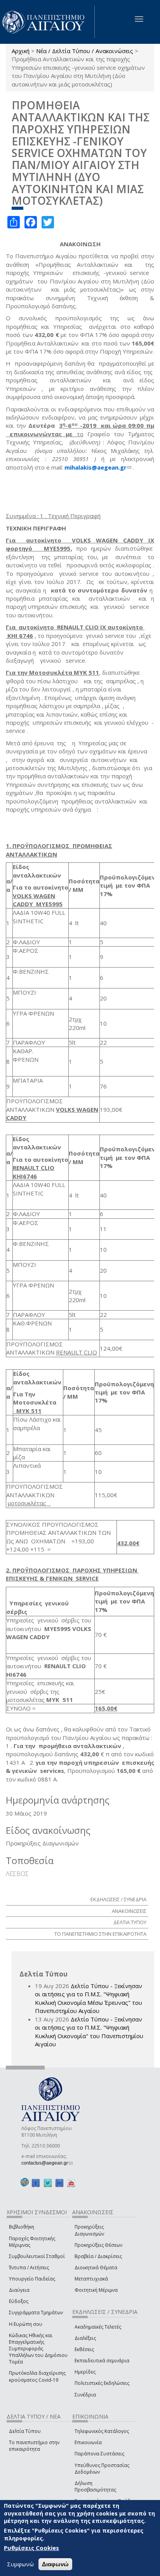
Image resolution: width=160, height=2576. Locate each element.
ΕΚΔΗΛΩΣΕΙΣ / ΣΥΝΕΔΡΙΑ (118, 1899)
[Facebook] (36, 2183)
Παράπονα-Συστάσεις (99, 2454)
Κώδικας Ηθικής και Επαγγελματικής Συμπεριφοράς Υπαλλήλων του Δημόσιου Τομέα (38, 2349)
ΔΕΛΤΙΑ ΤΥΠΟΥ (130, 1922)
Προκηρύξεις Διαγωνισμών (89, 2230)
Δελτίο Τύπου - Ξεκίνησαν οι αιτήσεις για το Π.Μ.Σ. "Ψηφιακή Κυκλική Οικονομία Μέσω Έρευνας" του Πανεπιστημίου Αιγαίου (89, 1998)
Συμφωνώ (20, 2564)
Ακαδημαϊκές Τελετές (98, 2327)
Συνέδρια (85, 2395)
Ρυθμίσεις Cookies (31, 2548)
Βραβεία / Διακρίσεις (98, 2256)
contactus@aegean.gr (47, 2163)
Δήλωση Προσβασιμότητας (95, 2486)
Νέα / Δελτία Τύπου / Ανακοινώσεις (85, 51)
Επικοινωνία (88, 2442)
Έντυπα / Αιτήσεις (29, 2268)
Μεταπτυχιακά (91, 2279)
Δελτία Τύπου (25, 2431)
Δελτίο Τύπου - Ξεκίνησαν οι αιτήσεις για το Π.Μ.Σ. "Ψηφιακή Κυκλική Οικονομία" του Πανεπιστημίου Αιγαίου (89, 2032)
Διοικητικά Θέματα (96, 2268)
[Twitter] (48, 2183)
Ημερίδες (85, 2372)
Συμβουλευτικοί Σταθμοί (37, 2256)
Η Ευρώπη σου (26, 2324)
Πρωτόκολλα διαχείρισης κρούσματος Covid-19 (37, 2376)
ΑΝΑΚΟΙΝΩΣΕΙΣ (129, 1911)
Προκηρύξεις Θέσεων (98, 2245)
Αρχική (21, 51)
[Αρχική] (47, 22)
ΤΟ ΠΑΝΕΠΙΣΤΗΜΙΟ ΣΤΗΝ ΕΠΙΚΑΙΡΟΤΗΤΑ (100, 1934)
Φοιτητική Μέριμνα (96, 2290)
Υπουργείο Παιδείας (32, 2279)
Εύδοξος (19, 2301)
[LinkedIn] (59, 2183)
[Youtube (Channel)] (71, 2183)
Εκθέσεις (84, 2349)
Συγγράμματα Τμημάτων (36, 2313)
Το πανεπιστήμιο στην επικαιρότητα (34, 2446)
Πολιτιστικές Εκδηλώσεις (102, 2383)
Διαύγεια (19, 2290)
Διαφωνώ (55, 2564)
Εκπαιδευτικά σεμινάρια (102, 2361)
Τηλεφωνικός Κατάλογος (102, 2431)
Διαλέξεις (85, 2338)
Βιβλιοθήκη (22, 2227)
